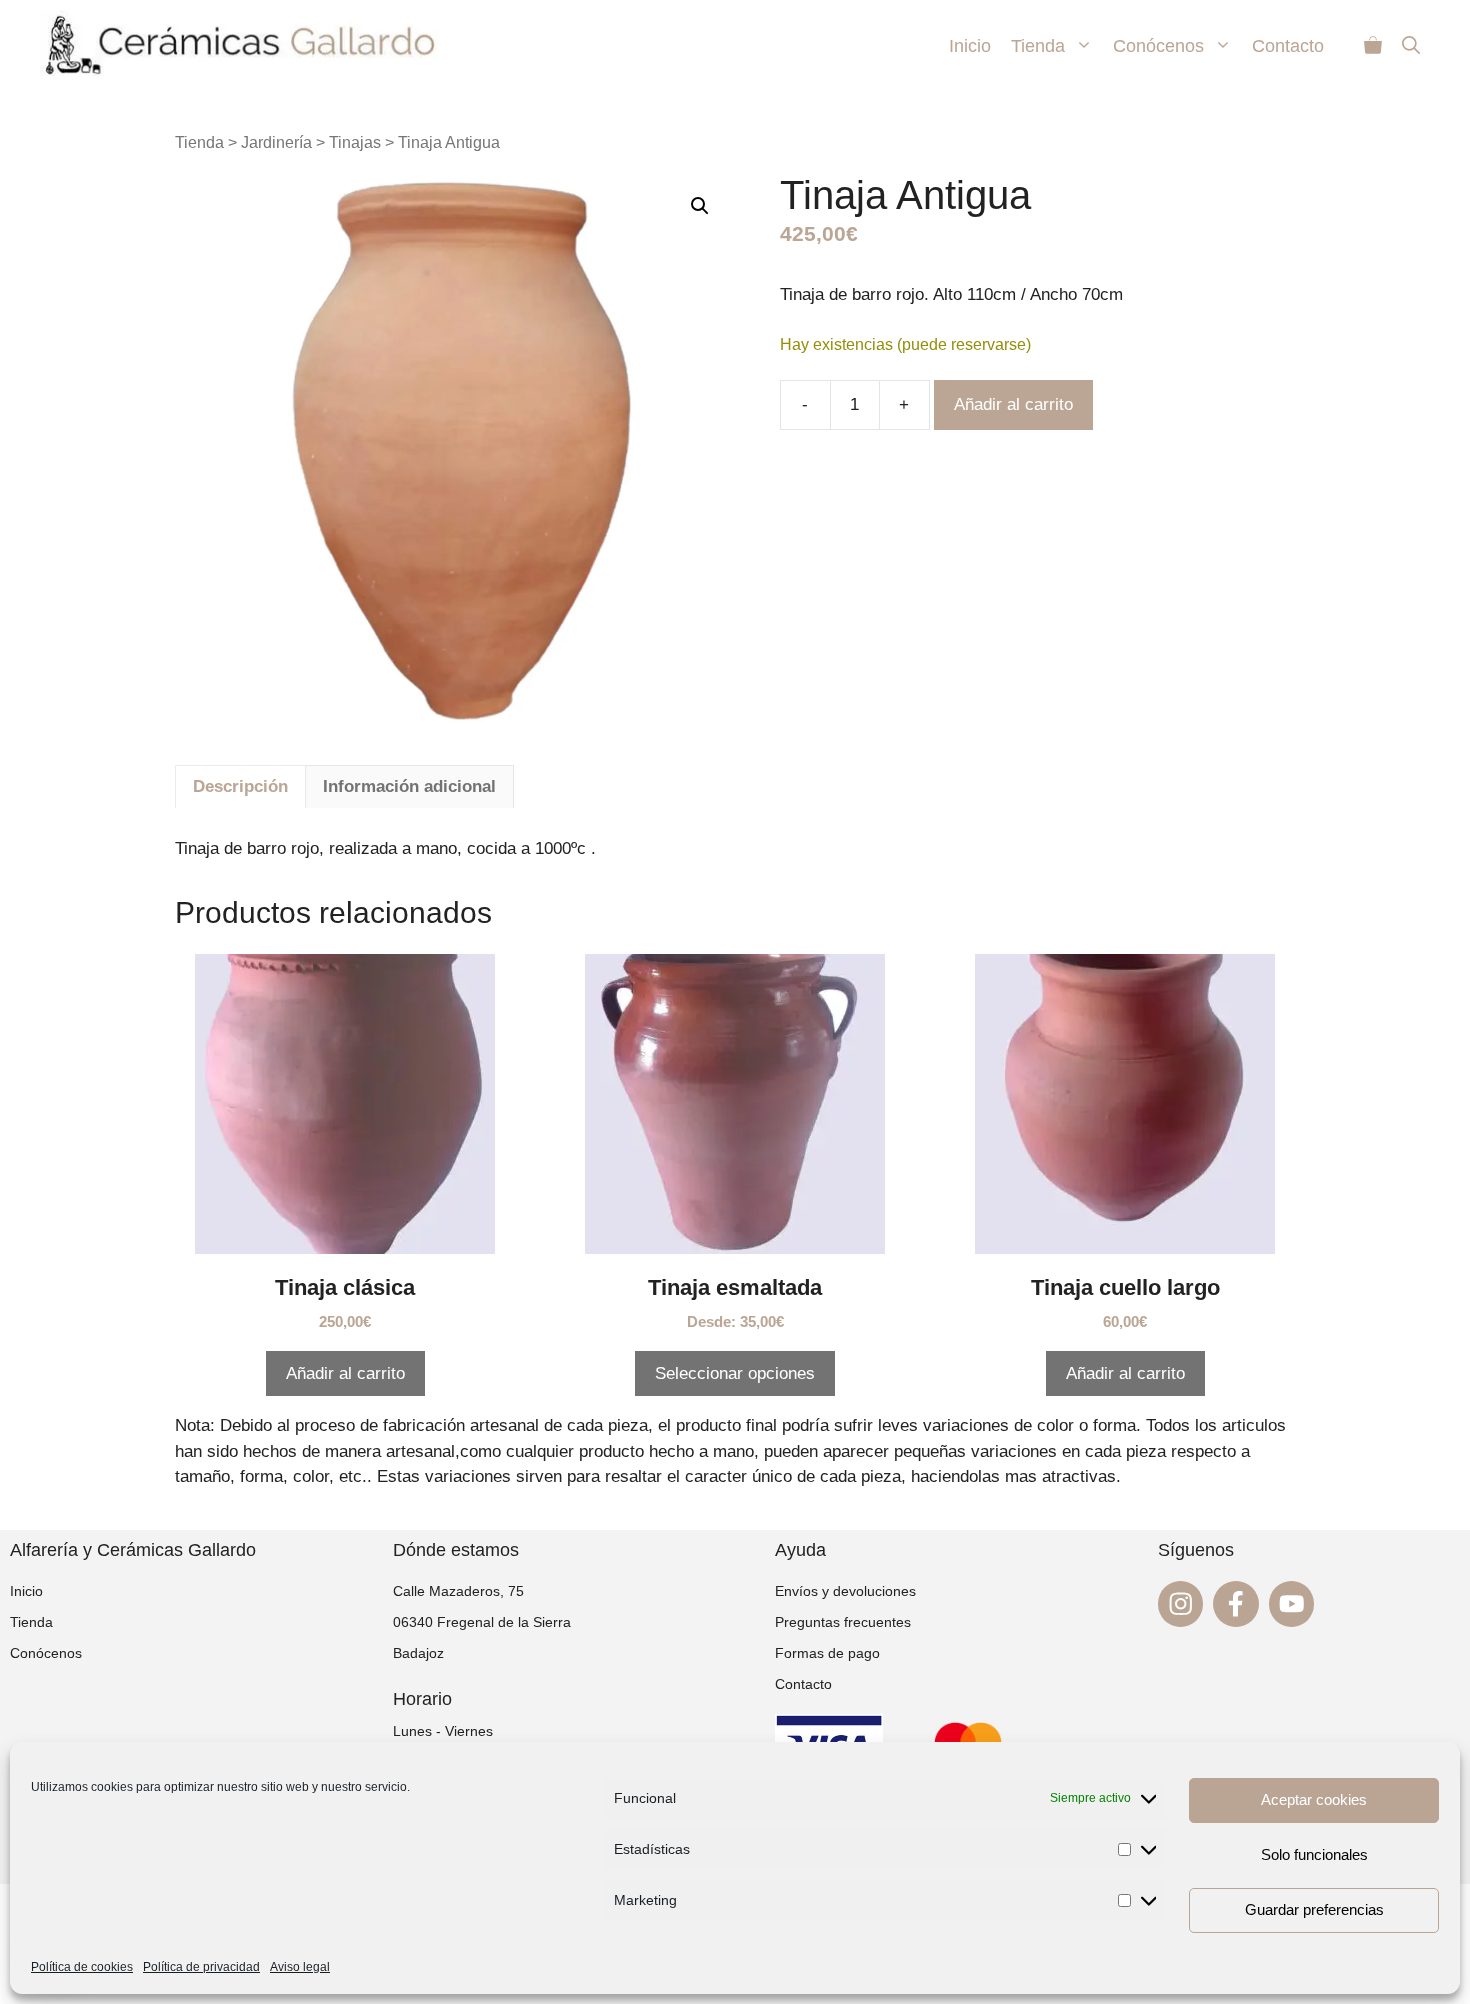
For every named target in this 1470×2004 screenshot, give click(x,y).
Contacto (1288, 46)
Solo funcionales (1314, 1854)
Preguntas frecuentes (843, 1622)
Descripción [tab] (240, 786)
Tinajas (355, 142)
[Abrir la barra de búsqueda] (1411, 46)
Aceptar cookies (1314, 1799)
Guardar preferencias (1314, 1909)
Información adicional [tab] (409, 786)
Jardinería (276, 142)
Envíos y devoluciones (845, 1591)
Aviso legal (300, 1967)
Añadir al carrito (1013, 404)
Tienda (1038, 46)
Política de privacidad (201, 1967)
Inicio (970, 46)
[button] (700, 206)
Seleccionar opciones (735, 1373)
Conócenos (1158, 46)
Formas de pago (827, 1653)
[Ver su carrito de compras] (1373, 46)
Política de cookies (82, 1967)
